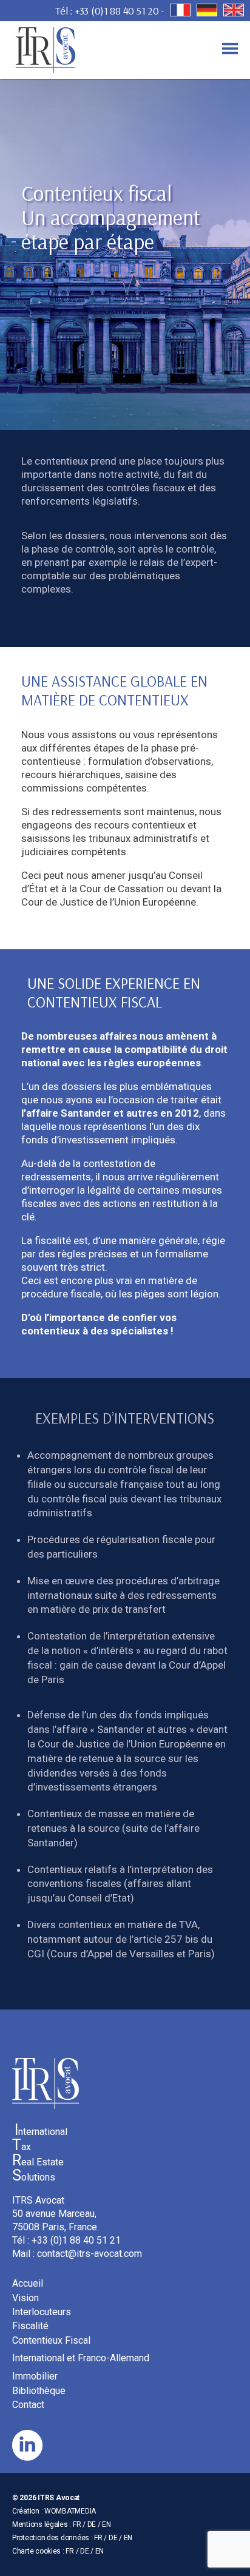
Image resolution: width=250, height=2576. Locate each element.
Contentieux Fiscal (51, 2340)
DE (92, 2524)
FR (77, 2524)
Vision (25, 2298)
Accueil (28, 2283)
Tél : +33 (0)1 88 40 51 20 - (110, 11)
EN (106, 2524)
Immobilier (35, 2376)
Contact (28, 2405)
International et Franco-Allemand (81, 2358)
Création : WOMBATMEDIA (54, 2511)
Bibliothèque (39, 2391)
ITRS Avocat (59, 2498)
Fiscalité (30, 2326)
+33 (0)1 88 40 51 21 (76, 2240)
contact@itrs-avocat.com (90, 2254)
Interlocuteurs (42, 2312)
